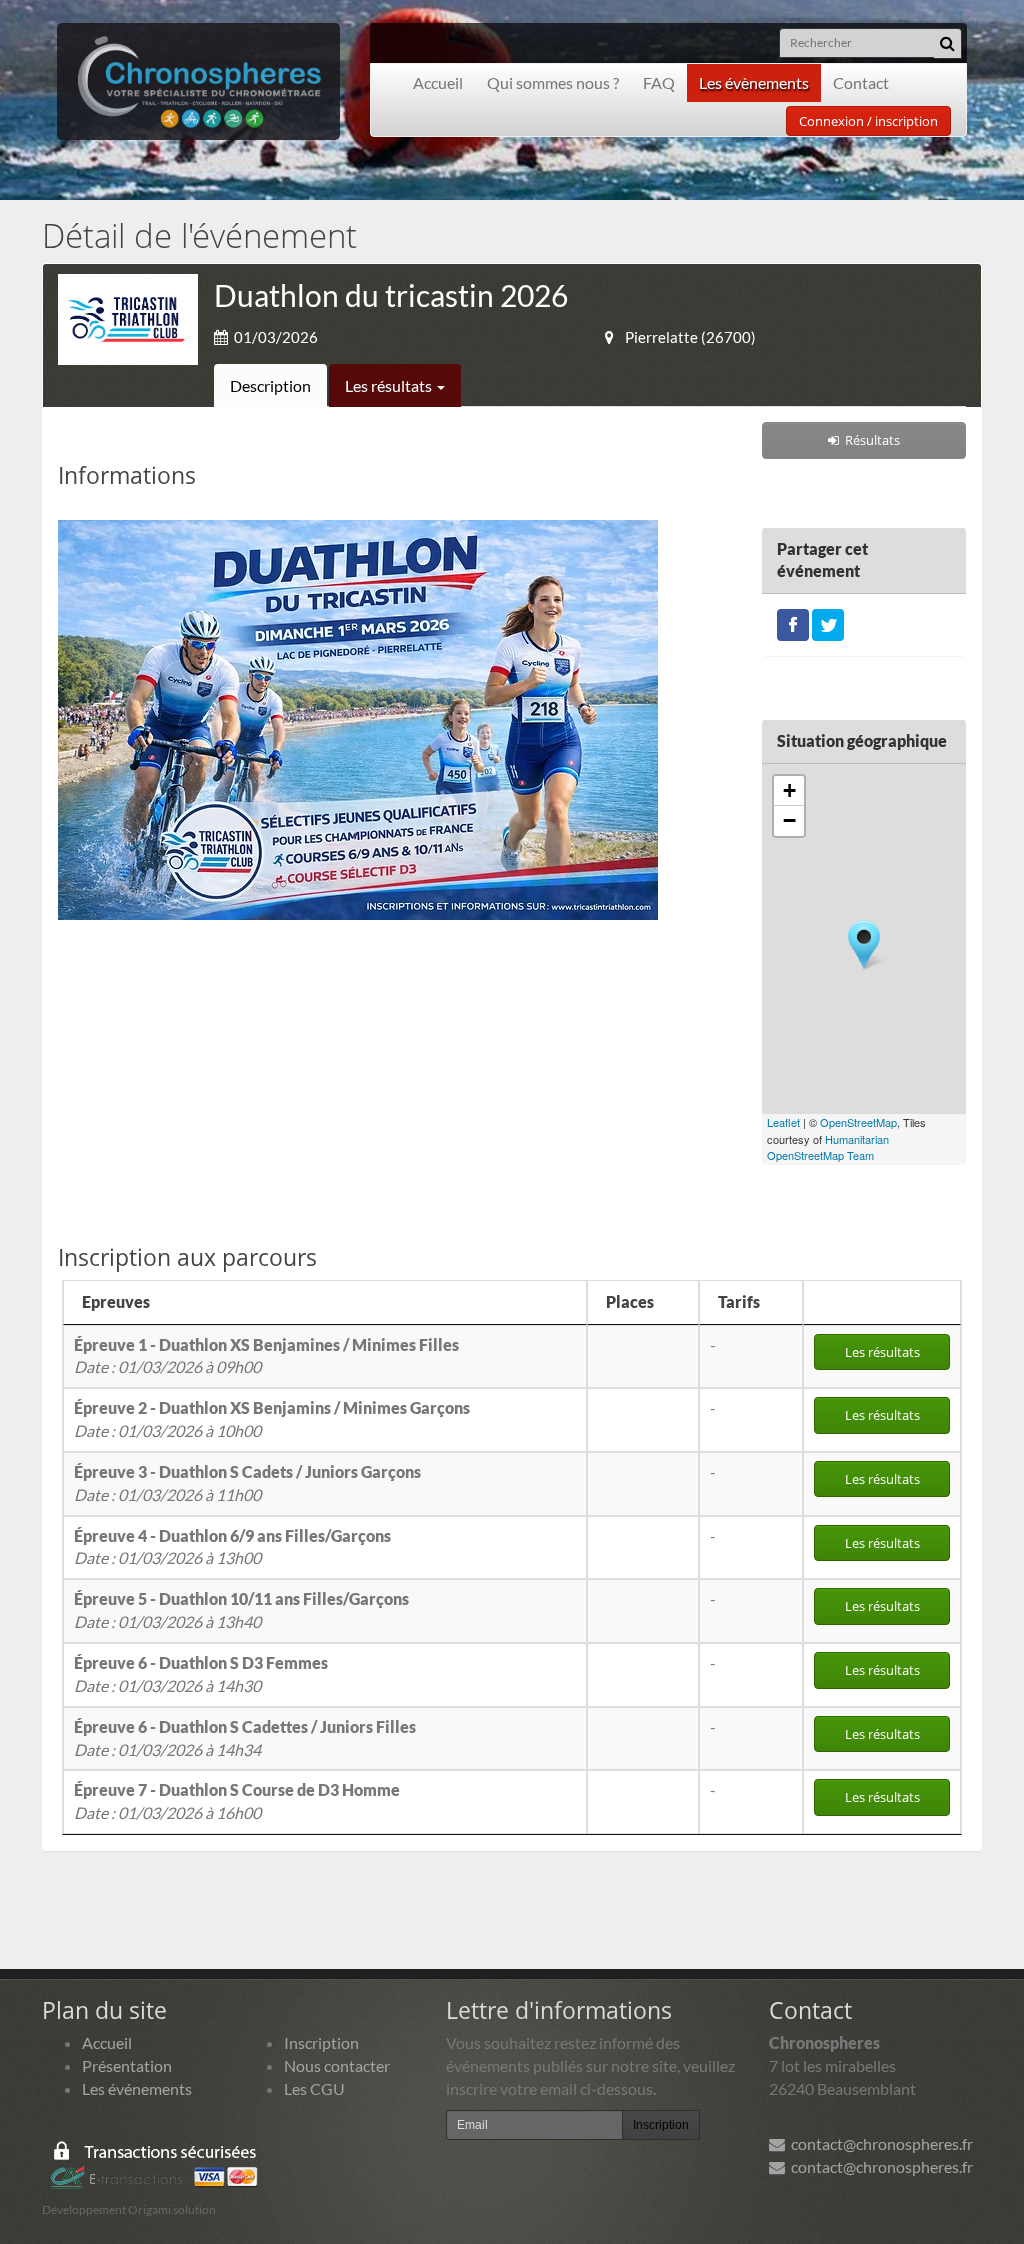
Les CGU (314, 2088)
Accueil (438, 82)
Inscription (321, 2042)
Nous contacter (337, 2065)
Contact (861, 82)
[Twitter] (828, 622)
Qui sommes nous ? (553, 82)
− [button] (789, 820)
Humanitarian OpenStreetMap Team (828, 1147)
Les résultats (390, 385)
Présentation (127, 2065)
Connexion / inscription (868, 121)
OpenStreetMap (858, 1122)
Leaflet (783, 1122)
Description (270, 385)
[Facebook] (793, 622)
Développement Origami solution (129, 2209)
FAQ (659, 82)
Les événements (137, 2088)
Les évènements (754, 82)
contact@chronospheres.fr (879, 2143)
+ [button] (789, 790)
